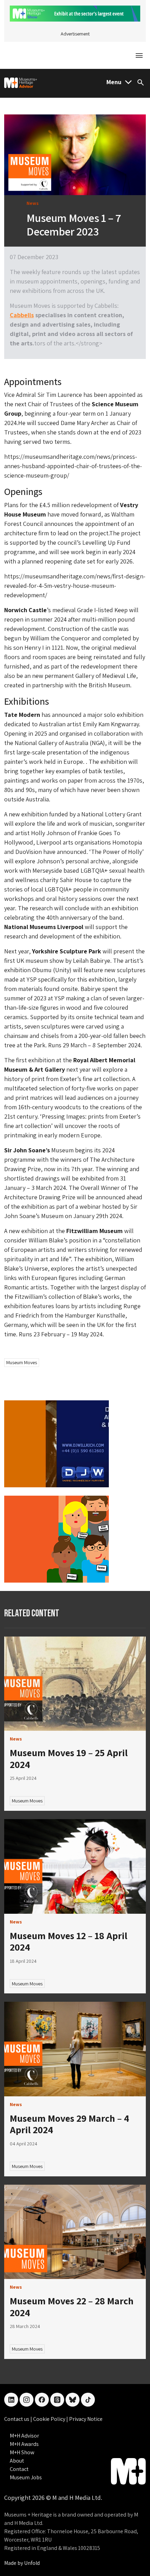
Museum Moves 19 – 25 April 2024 (69, 1758)
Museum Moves (22, 1362)
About (17, 2461)
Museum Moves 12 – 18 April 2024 (69, 1941)
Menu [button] (114, 82)
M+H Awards (24, 2444)
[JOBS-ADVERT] (57, 1539)
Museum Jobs (26, 2477)
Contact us (17, 2419)
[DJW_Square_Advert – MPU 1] (57, 1443)
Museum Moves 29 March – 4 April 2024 (69, 2124)
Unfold (32, 2563)
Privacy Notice (86, 2419)
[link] (75, 1684)
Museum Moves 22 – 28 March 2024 (72, 2307)
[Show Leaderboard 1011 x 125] (75, 13)
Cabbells (22, 315)
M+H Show (22, 2452)
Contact (19, 2469)
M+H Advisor (24, 2436)
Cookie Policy (50, 2419)
